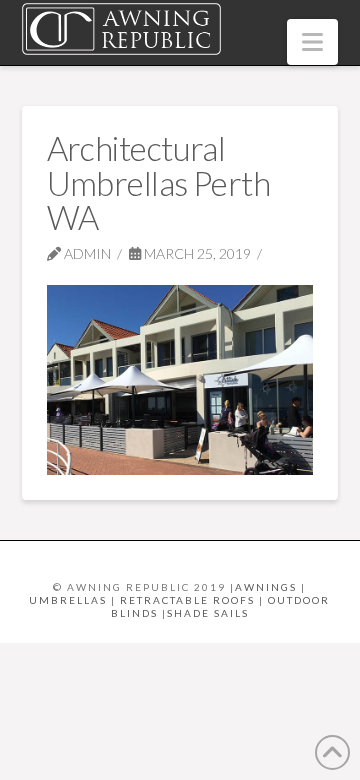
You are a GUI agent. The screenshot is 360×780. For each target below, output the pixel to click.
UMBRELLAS (68, 600)
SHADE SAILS (208, 613)
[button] (312, 42)
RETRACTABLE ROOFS (187, 600)
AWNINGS (266, 587)
